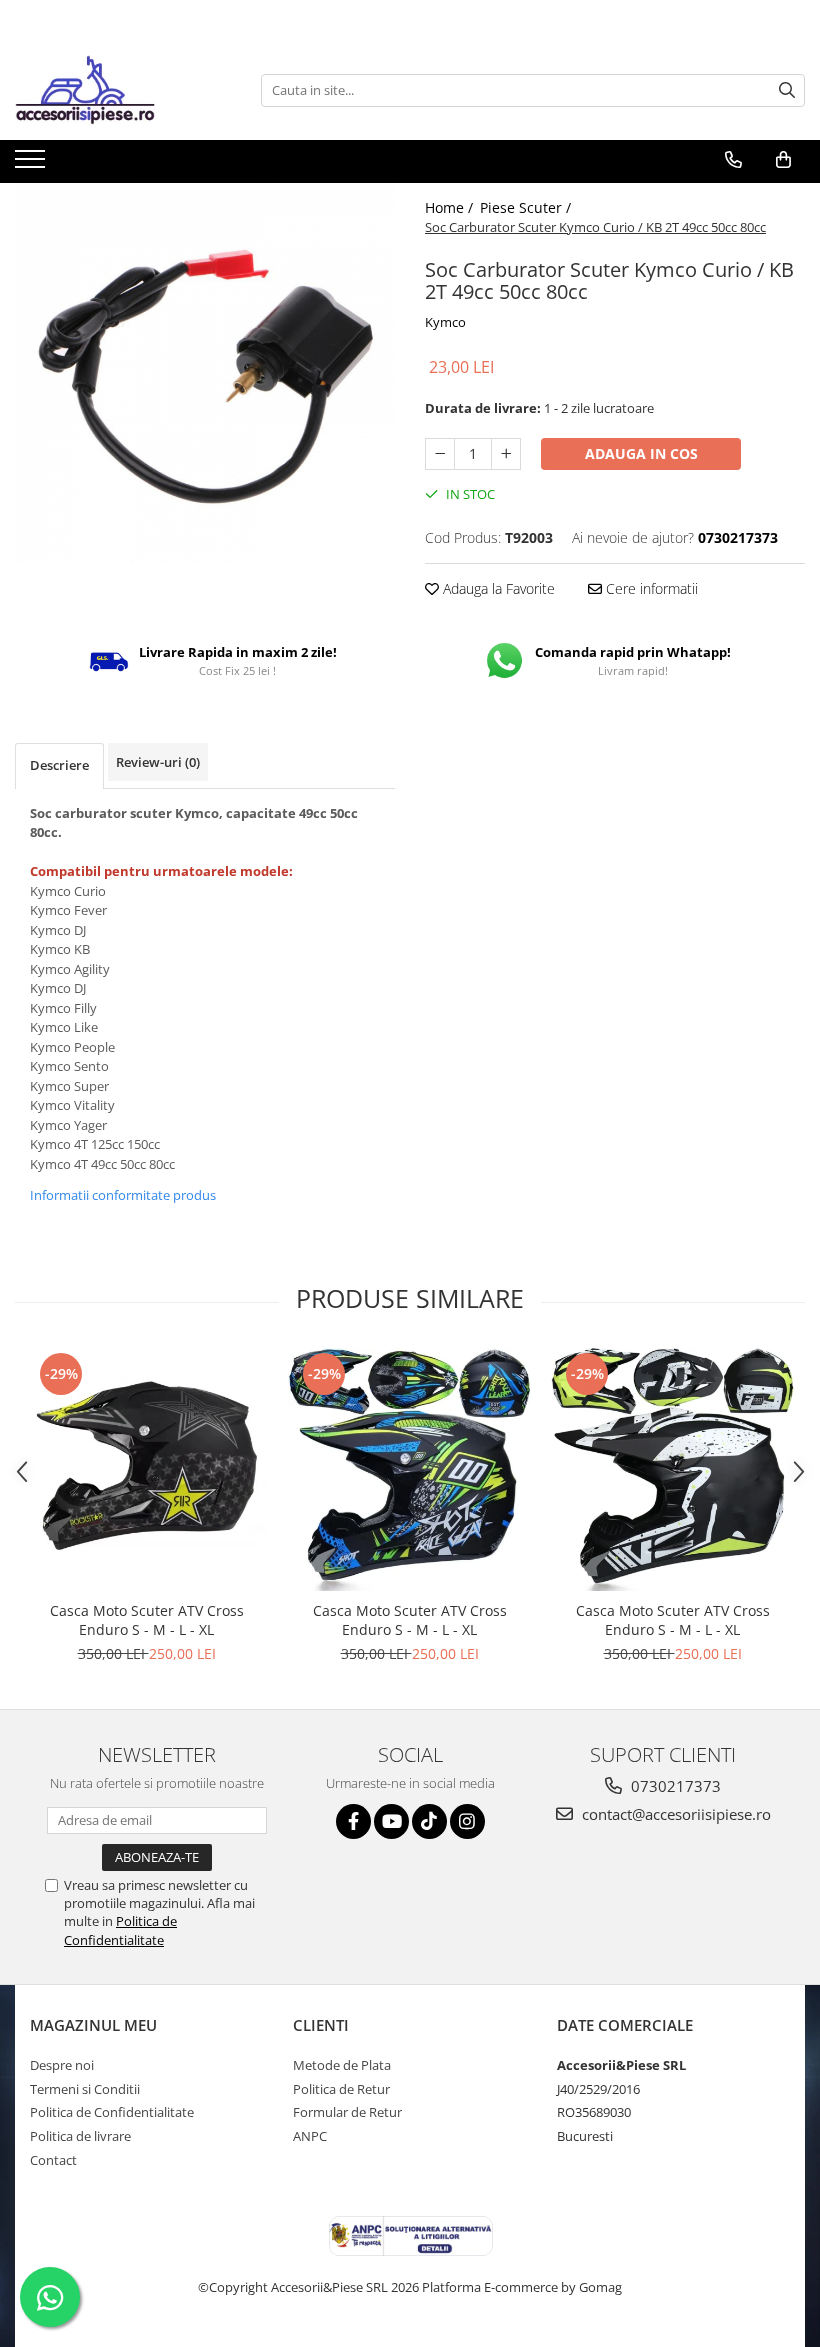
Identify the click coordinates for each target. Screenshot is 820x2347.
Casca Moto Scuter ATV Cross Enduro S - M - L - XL (147, 1620)
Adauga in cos (641, 453)
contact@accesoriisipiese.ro (674, 1814)
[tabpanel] (205, 373)
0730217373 (674, 1786)
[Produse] (32, 165)
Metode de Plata (342, 2065)
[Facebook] (353, 1821)
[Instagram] (467, 1821)
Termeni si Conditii (85, 2089)
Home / (451, 207)
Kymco (445, 322)
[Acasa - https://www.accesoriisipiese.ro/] (115, 90)
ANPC (310, 2136)
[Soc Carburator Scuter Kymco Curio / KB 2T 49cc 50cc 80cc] (205, 373)
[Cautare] (787, 90)
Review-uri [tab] (158, 762)
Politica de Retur (341, 2089)
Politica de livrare (80, 2136)
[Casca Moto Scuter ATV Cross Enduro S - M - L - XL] (146, 1469)
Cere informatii (650, 588)
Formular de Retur (347, 2112)
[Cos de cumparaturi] (783, 160)
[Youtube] (391, 1821)
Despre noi (62, 2065)
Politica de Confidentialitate (120, 1930)
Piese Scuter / (527, 207)
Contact (53, 2160)
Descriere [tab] (59, 765)
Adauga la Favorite (497, 588)
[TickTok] (429, 1821)
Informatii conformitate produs (123, 1195)
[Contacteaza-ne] (733, 160)
